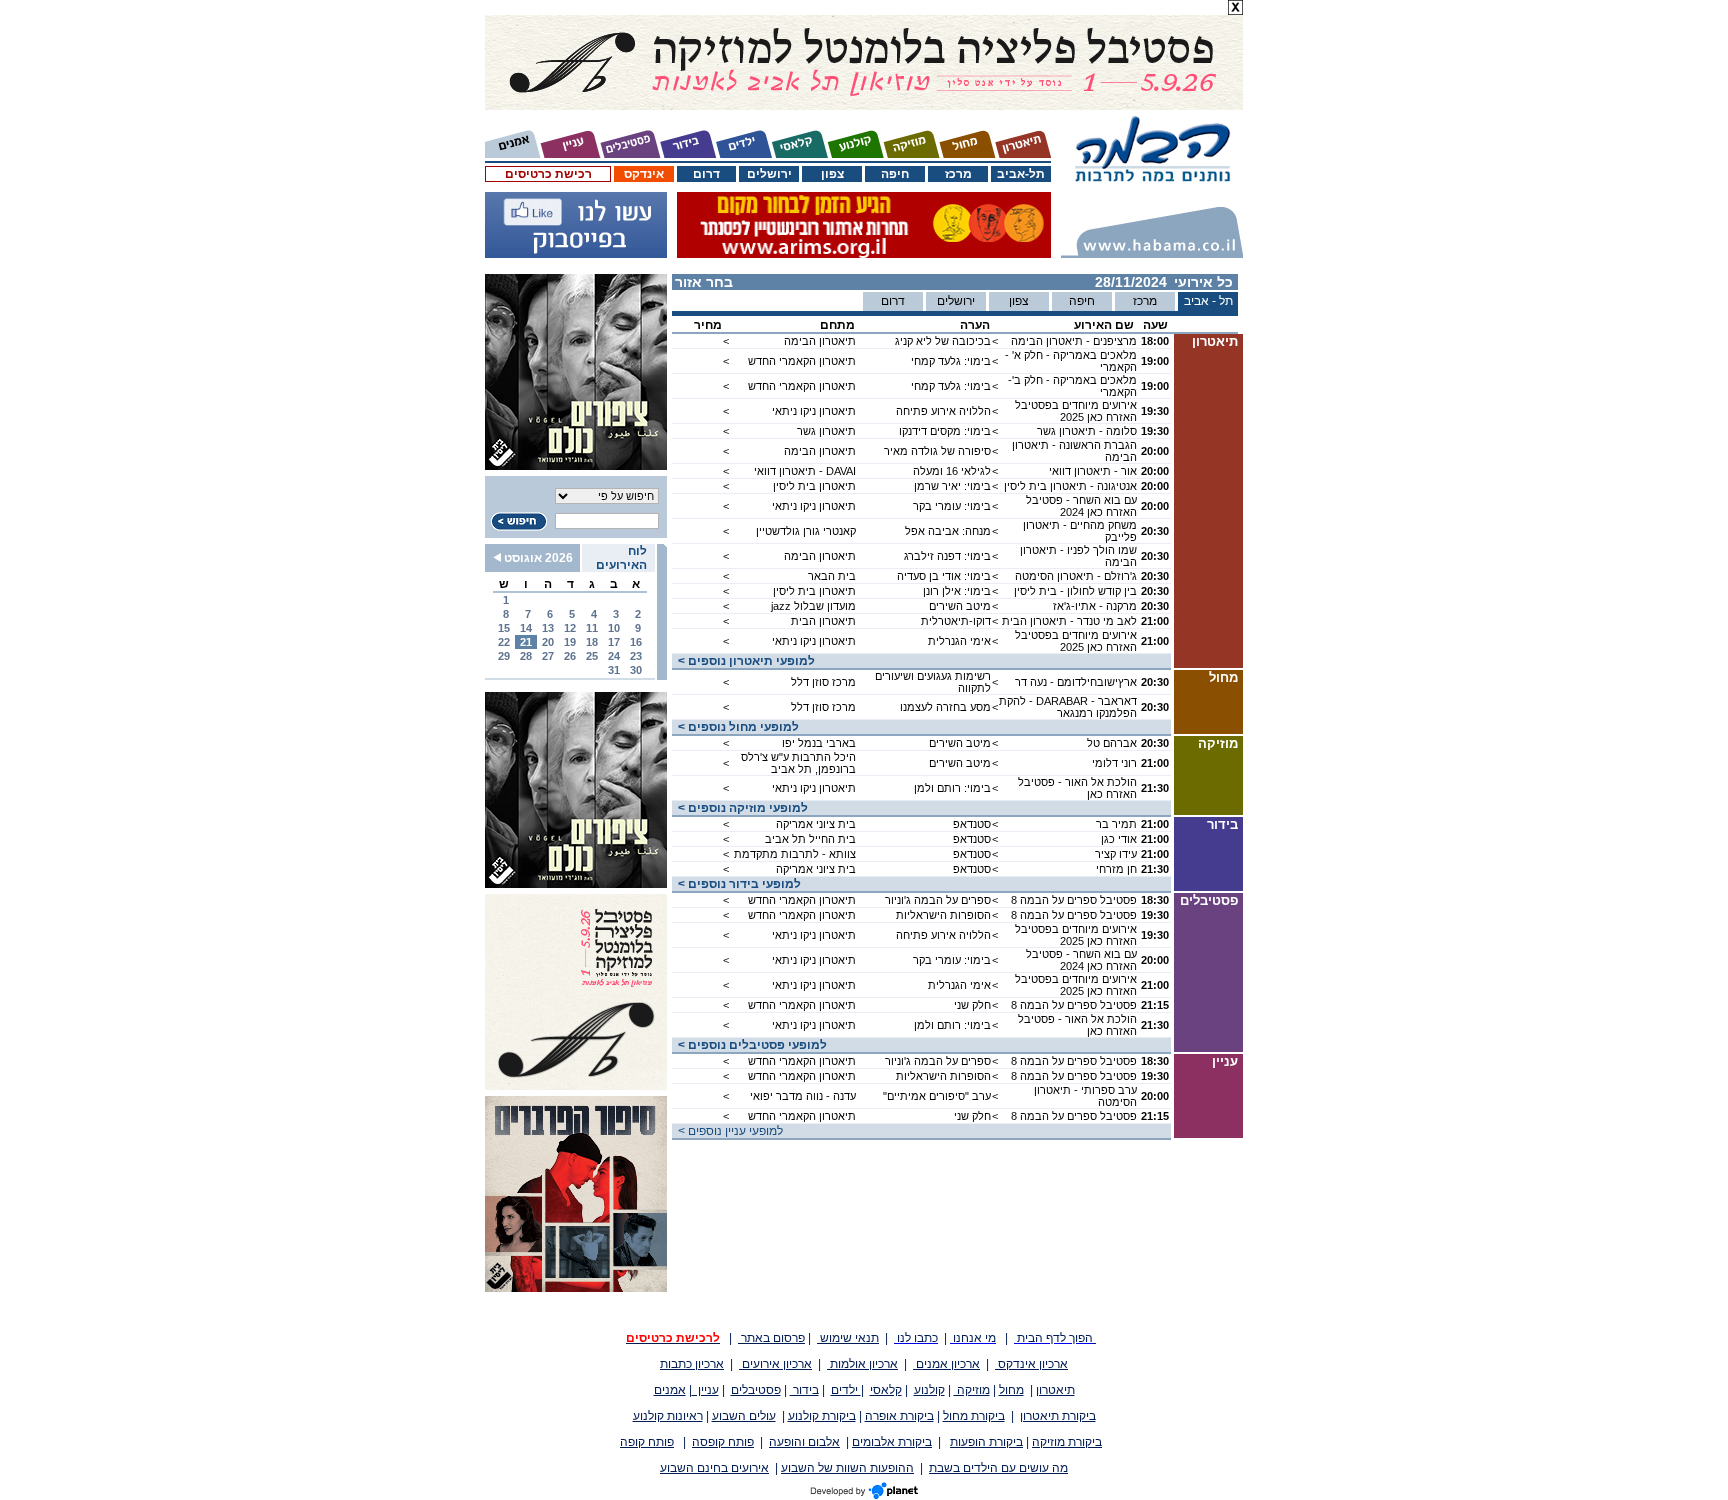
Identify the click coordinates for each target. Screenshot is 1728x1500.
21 (526, 642)
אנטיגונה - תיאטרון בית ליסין (1070, 486)
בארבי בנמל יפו (819, 743)
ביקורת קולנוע (822, 1416)
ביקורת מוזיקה (1067, 1442)
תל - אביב (1208, 301)
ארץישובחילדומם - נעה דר (1076, 682)
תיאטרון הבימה (820, 341)
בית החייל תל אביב (810, 839)
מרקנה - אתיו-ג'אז (1095, 606)
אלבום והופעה (804, 1442)
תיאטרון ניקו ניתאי (814, 411)
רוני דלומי (1114, 763)
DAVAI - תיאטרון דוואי (805, 471)
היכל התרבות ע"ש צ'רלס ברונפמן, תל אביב (798, 763)
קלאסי (886, 1390)
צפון (832, 174)
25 (592, 656)
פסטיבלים (756, 1390)
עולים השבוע (744, 1416)
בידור (804, 1390)
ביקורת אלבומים (892, 1442)
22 (504, 642)
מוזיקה (972, 1390)
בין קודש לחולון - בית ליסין (1075, 591)
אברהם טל (1112, 743)
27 (548, 656)
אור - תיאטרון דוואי (1093, 471)
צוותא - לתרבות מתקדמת (795, 854)
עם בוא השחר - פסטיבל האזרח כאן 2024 (1081, 506)
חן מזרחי (1116, 869)
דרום (706, 174)
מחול (1011, 1390)
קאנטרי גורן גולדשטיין (806, 531)
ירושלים (769, 174)
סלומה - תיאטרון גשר (1087, 431)
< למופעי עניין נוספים (727, 1131)
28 (526, 656)
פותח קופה (647, 1442)
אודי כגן (1119, 839)
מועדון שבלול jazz (813, 606)
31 (614, 670)
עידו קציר (1116, 854)
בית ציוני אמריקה (816, 824)
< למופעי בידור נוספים (736, 884)
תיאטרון (1055, 1390)
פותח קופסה (723, 1442)
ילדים (846, 1390)
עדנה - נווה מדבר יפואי (803, 1096)
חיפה (895, 174)
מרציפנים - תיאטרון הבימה (1074, 341)
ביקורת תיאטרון (1058, 1416)
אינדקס (644, 174)
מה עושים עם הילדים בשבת (998, 1468)
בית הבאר (832, 576)
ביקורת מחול (974, 1416)
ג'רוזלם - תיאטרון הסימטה (1076, 576)
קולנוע (929, 1390)
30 (636, 670)
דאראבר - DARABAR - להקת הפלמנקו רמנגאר (1068, 707)
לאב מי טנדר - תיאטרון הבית (1069, 621)
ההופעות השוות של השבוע (847, 1468)
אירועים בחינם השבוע (714, 1468)
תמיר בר (1116, 824)
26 (570, 656)
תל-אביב (1021, 174)
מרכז (958, 174)
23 (636, 656)
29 (504, 656)
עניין (705, 1390)
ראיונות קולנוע (668, 1416)
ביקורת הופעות (986, 1442)
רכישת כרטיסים (548, 174)
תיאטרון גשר (826, 431)
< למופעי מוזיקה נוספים (740, 808)
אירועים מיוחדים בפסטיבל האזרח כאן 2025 (1076, 411)
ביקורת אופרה (899, 1416)
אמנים (670, 1390)
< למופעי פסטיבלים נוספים (749, 1045)
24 (614, 656)
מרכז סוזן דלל (823, 682)
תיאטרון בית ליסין (814, 486)
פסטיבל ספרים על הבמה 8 (1074, 900)
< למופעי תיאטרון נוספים (743, 661)
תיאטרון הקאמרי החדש (802, 361)
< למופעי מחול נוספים (735, 727)
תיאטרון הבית (823, 621)
